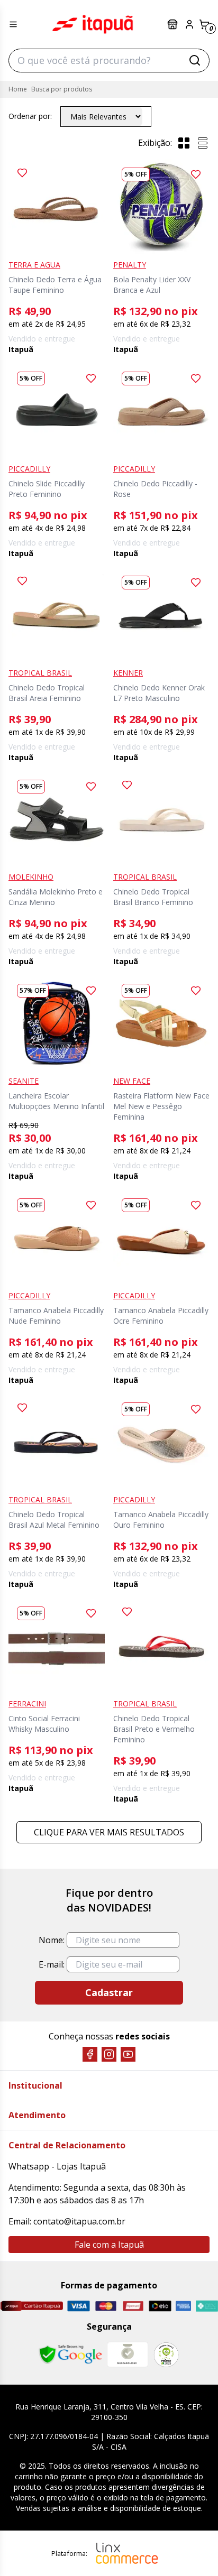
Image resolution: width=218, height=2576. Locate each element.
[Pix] (207, 2306)
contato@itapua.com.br (79, 2221)
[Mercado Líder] (128, 2355)
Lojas (174, 24)
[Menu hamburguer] (13, 24)
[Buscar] (195, 60)
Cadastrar (109, 1992)
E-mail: (52, 1964)
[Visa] (79, 2306)
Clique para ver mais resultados (109, 1832)
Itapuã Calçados (93, 24)
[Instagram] (109, 2054)
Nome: (52, 1940)
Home (18, 89)
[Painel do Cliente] (189, 24)
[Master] (106, 2306)
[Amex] (183, 2306)
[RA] (166, 2355)
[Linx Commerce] (127, 2553)
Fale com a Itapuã (109, 2245)
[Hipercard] (133, 2306)
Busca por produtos (62, 89)
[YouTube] (128, 2054)
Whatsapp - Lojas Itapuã (57, 2166)
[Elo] (160, 2306)
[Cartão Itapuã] (31, 2306)
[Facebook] (90, 2054)
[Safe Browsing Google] (70, 2355)
